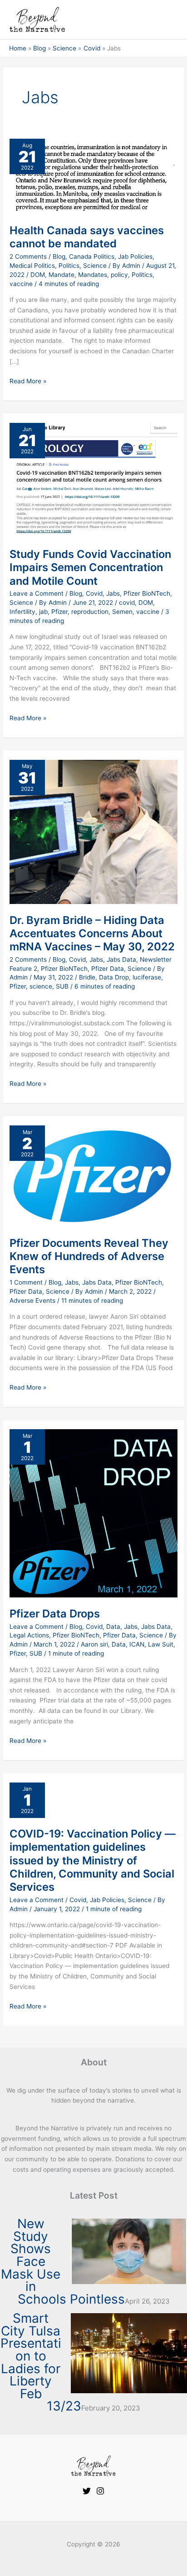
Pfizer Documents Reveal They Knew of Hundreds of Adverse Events (89, 1256)
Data (113, 1627)
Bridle (87, 977)
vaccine (21, 284)
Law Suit (161, 1644)
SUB (62, 986)
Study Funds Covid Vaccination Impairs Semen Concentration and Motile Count (90, 567)
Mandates (93, 275)
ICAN (137, 1644)
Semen (122, 612)
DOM (38, 275)
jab (43, 612)
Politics (69, 266)
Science (95, 266)
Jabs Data (121, 959)
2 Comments (28, 256)
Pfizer (59, 612)
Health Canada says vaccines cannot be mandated (87, 237)
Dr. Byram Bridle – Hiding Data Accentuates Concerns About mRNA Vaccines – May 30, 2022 (92, 933)
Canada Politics (92, 256)
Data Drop (114, 977)
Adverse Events (32, 1301)
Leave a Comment (37, 593)
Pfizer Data (108, 969)
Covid (94, 593)
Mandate (62, 275)
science (41, 986)
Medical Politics (32, 266)
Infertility (22, 612)
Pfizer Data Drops (55, 1614)
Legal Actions (29, 1635)
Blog (59, 256)
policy (119, 275)
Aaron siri (94, 1644)
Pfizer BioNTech (147, 593)
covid (127, 603)
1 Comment (26, 1282)
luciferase (147, 977)
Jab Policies (135, 256)
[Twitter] (87, 2491)
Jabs (113, 593)
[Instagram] (100, 2491)
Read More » (28, 380)
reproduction (90, 612)
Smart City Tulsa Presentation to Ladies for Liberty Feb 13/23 (41, 2362)
